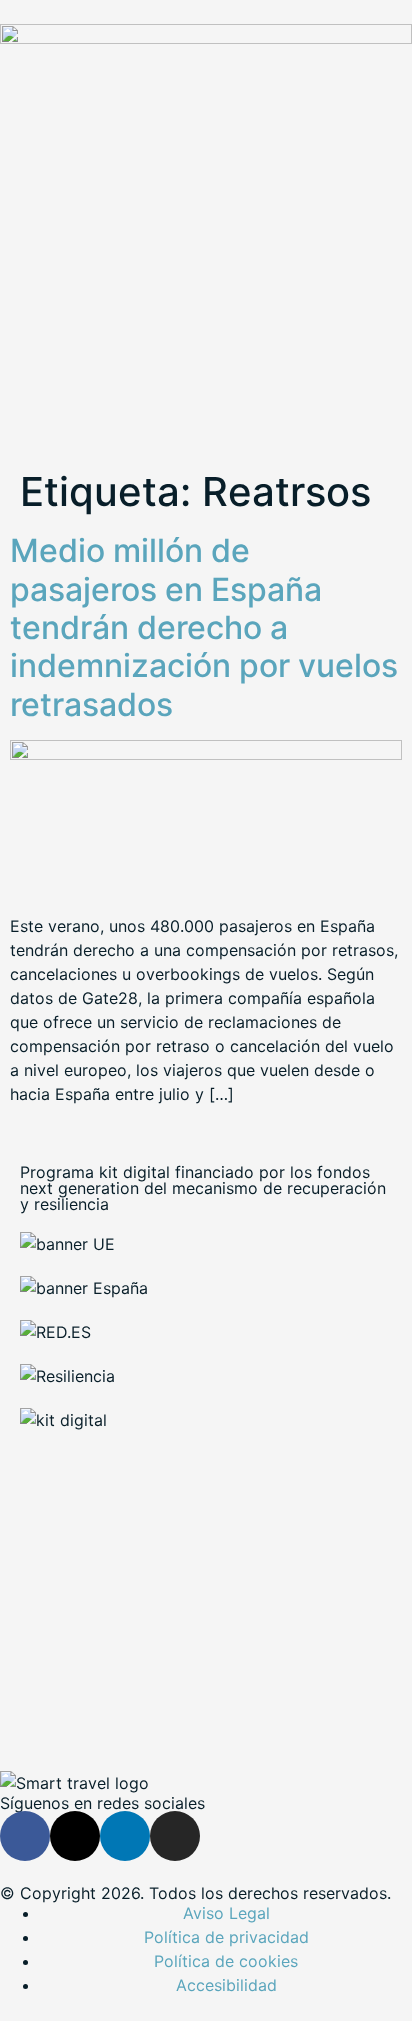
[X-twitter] (75, 1836)
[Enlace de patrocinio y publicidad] (206, 38)
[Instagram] (175, 1836)
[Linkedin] (125, 1836)
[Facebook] (25, 1836)
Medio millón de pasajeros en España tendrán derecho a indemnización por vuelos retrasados (204, 627)
